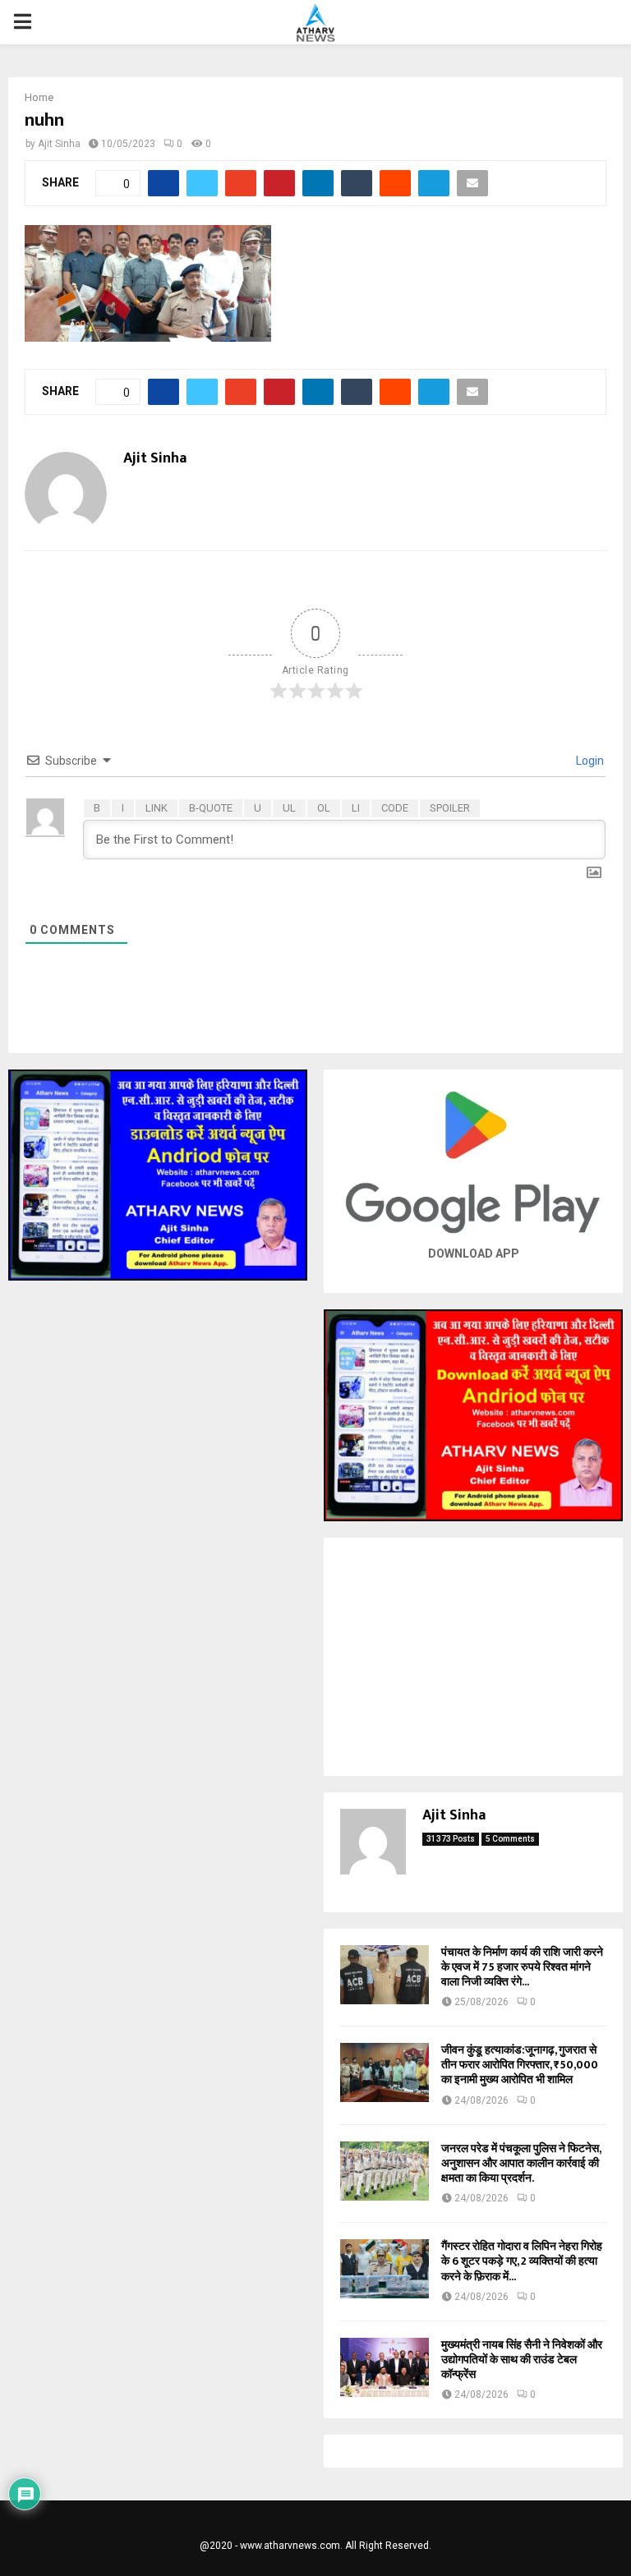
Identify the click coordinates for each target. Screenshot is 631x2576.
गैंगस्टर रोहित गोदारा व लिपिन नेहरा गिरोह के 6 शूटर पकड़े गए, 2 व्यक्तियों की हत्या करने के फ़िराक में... (522, 2261)
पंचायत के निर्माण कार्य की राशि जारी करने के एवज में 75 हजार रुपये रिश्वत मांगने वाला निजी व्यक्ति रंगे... (522, 1967)
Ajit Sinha (59, 144)
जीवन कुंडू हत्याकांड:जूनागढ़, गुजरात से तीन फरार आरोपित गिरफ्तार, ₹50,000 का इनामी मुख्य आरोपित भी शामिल (520, 2065)
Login (589, 761)
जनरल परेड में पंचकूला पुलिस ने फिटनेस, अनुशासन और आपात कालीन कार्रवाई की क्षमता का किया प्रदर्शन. (521, 2163)
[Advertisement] (473, 1657)
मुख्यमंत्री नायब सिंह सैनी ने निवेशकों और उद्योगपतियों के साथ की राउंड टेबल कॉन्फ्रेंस (522, 2360)
